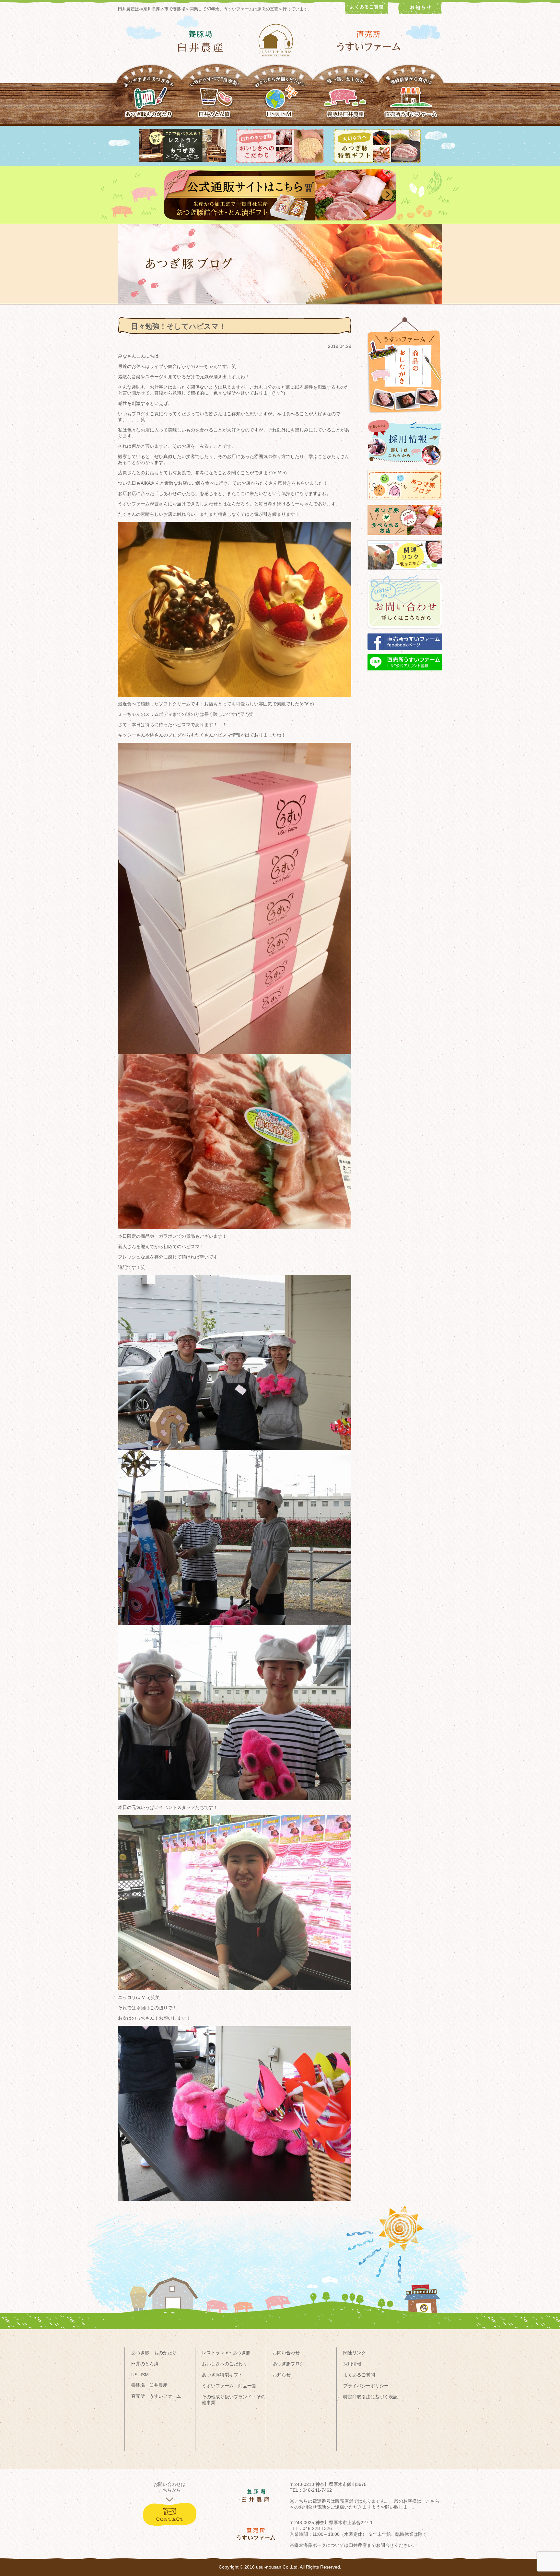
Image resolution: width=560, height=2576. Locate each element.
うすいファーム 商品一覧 (229, 2386)
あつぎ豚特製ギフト (222, 2375)
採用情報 (352, 2364)
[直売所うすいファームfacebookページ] (405, 653)
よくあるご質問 (359, 2375)
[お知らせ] (420, 13)
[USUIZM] (280, 100)
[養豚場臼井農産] (345, 100)
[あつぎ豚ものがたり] (149, 100)
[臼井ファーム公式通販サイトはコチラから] (280, 219)
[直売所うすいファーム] (411, 100)
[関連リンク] (405, 573)
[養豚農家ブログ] (405, 503)
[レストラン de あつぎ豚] (183, 160)
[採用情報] (405, 468)
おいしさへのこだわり (225, 2364)
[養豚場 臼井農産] (200, 41)
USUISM (140, 2375)
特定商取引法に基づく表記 (370, 2397)
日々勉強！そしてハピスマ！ (178, 326)
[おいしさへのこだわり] (280, 161)
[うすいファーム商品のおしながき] (405, 418)
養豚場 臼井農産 (149, 2385)
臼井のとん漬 (145, 2364)
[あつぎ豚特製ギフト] (377, 161)
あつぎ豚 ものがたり (154, 2353)
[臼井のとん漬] (215, 100)
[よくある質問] (367, 13)
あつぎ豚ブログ (288, 2364)
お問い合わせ (286, 2353)
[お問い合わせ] (405, 632)
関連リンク (355, 2353)
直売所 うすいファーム (156, 2396)
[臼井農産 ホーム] (280, 40)
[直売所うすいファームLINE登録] (405, 673)
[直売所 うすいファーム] (369, 41)
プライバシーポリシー (366, 2386)
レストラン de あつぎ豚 (226, 2353)
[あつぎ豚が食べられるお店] (405, 538)
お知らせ (282, 2375)
